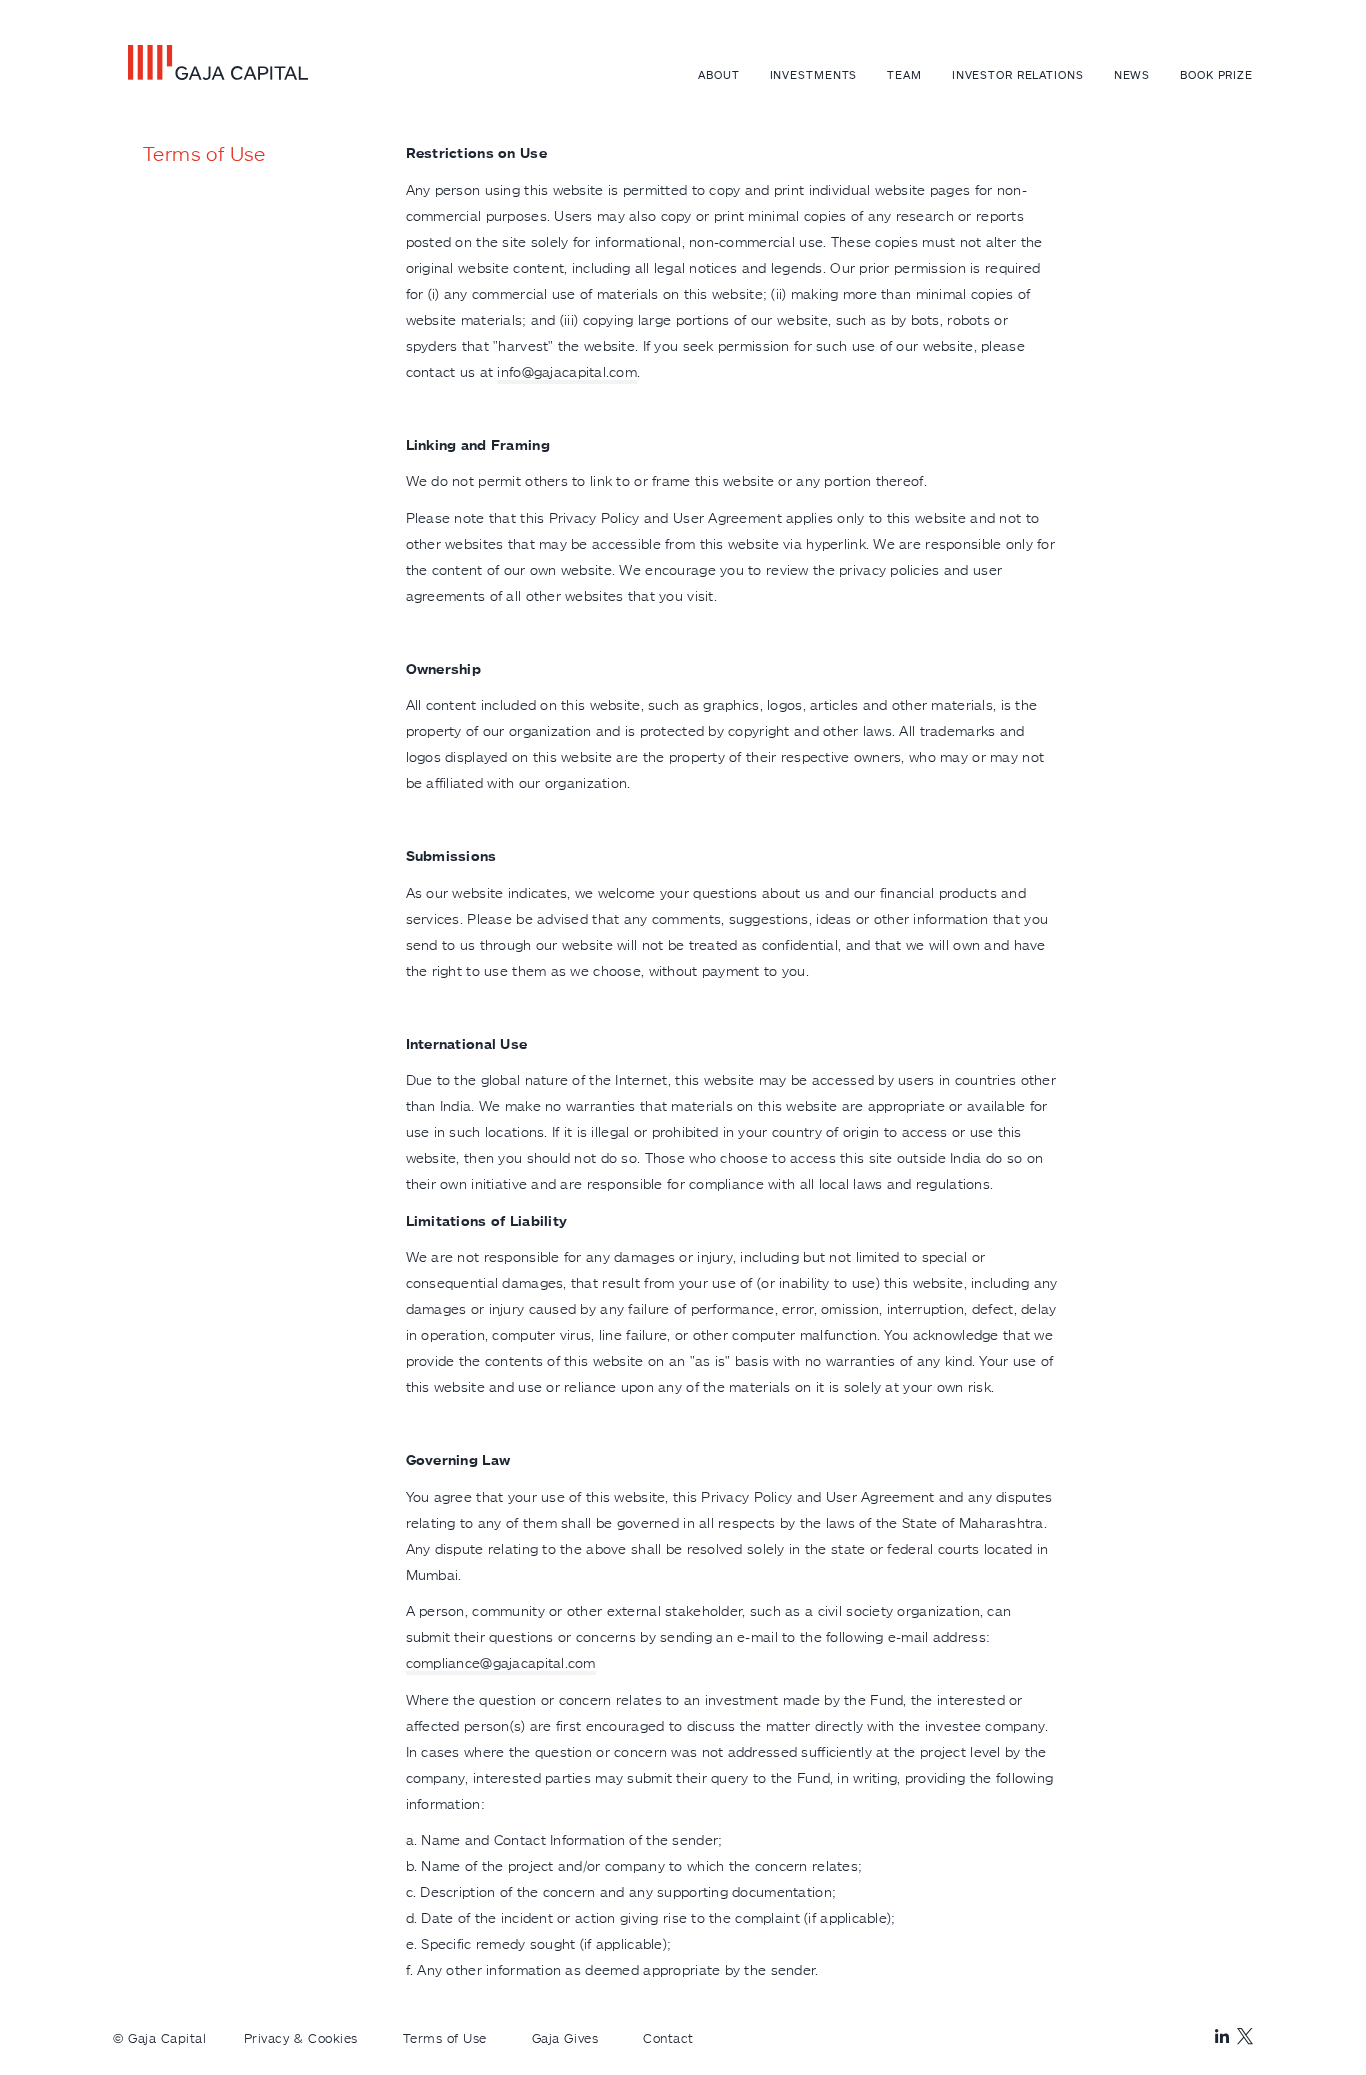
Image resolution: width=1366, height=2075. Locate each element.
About (718, 74)
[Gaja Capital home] (210, 62)
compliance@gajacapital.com (501, 1662)
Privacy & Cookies (301, 2038)
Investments (814, 74)
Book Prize (1216, 74)
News (1132, 74)
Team (904, 74)
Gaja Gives (565, 2038)
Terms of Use (445, 2038)
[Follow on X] (1245, 2036)
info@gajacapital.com (567, 371)
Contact (668, 2038)
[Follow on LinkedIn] (1222, 2037)
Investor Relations (1018, 74)
